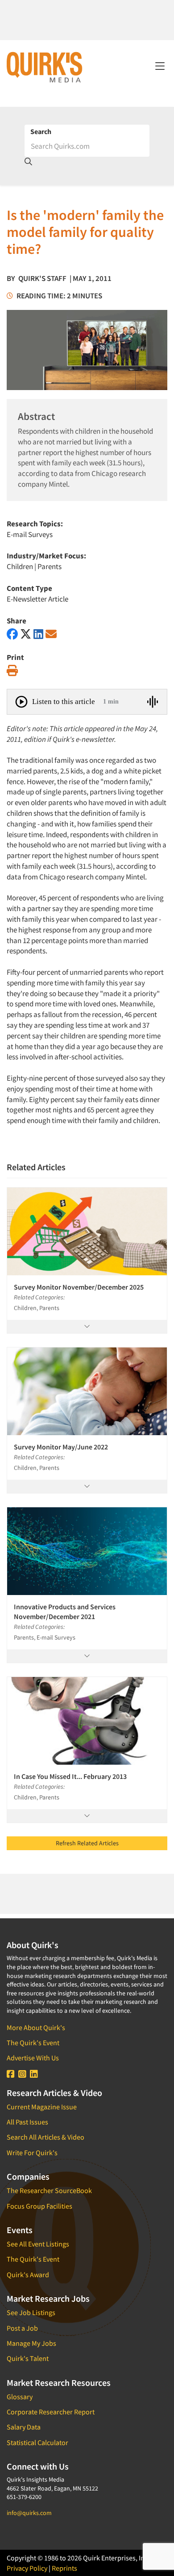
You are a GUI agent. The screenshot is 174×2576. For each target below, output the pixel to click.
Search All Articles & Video (46, 2137)
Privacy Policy (27, 2568)
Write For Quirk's (32, 2153)
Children (20, 566)
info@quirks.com (29, 2513)
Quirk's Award (28, 2275)
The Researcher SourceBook (49, 2190)
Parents (50, 566)
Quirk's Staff (42, 278)
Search (41, 131)
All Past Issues (27, 2122)
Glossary (20, 2397)
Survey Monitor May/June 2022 (61, 1447)
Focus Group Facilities (39, 2206)
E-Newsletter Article (37, 599)
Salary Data (24, 2427)
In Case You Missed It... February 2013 (70, 1776)
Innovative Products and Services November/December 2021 (65, 1612)
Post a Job (22, 2328)
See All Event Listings (38, 2244)
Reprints (64, 2568)
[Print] (12, 671)
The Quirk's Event (33, 2043)
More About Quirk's (36, 2027)
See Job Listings (31, 2312)
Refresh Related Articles (87, 1843)
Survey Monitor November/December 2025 (79, 1287)
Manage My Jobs (31, 2343)
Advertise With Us (33, 2058)
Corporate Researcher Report (51, 2412)
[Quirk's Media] (45, 67)
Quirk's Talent (28, 2358)
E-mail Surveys (30, 534)
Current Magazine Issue (42, 2107)
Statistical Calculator (37, 2442)
